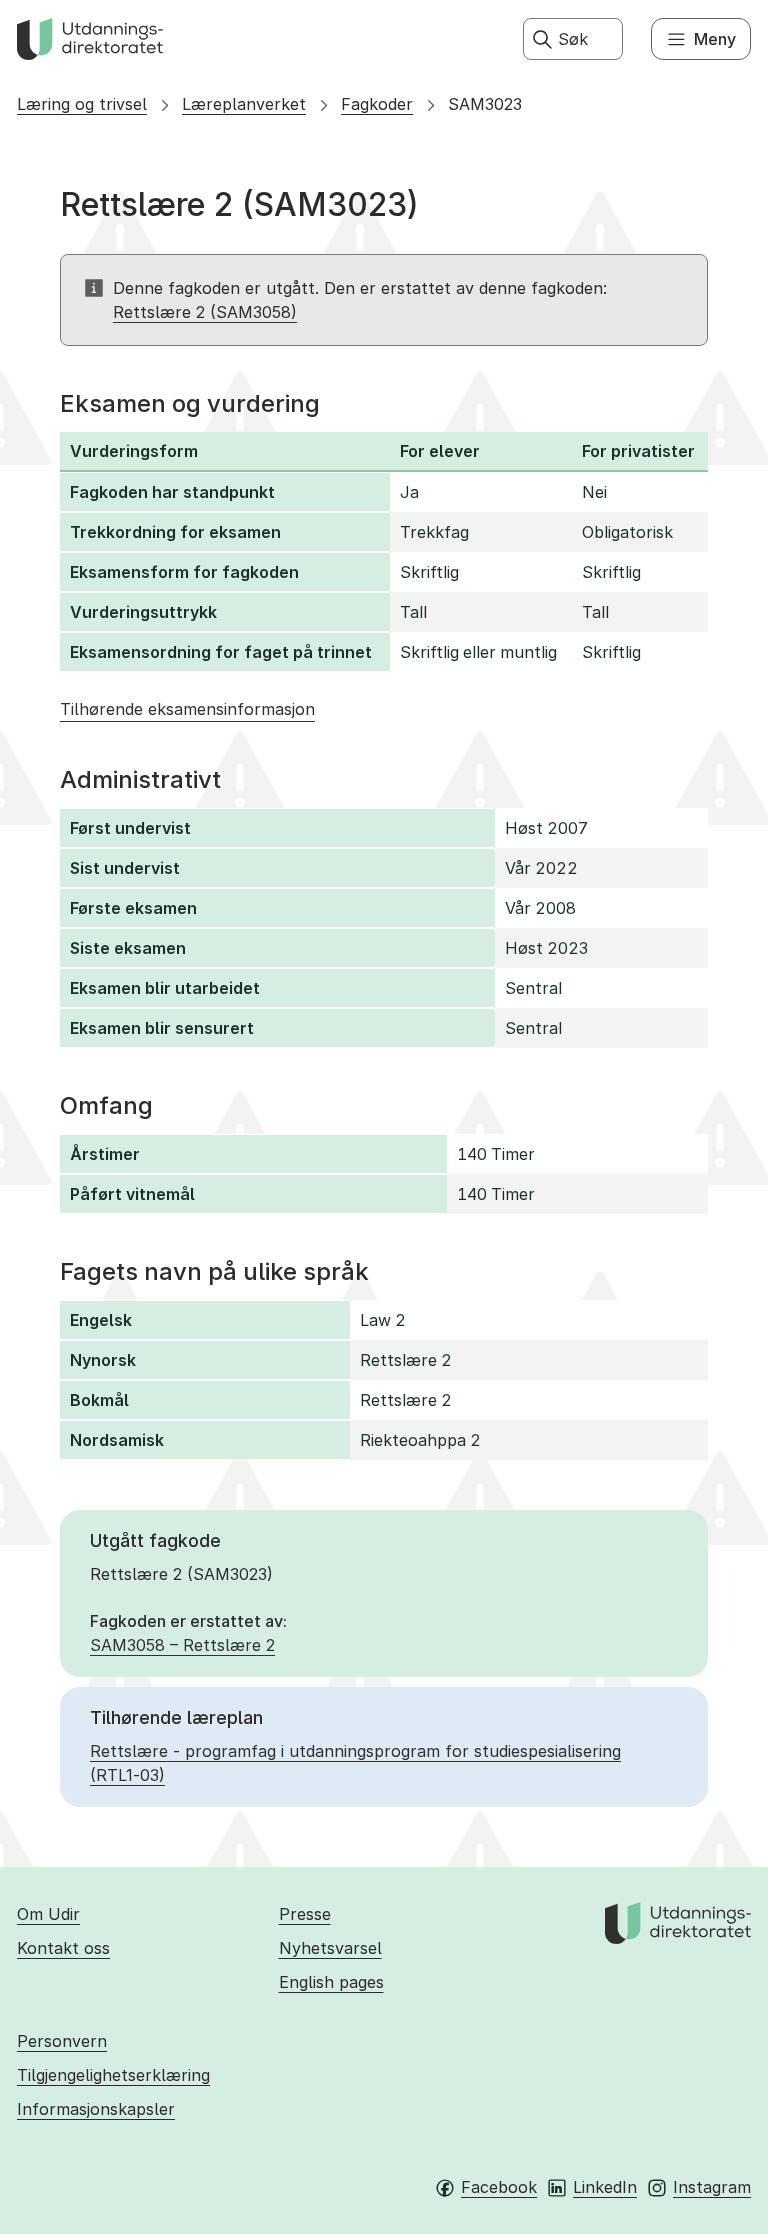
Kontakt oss (63, 1948)
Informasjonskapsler (96, 2109)
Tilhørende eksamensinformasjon (187, 709)
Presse (305, 1914)
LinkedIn (605, 2187)
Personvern (62, 2041)
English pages (331, 1982)
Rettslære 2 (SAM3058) (205, 312)
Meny (715, 39)
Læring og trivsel (82, 104)
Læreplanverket (244, 104)
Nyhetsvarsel (330, 1948)
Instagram (712, 2187)
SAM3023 (485, 104)
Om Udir (48, 1914)
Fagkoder (377, 104)
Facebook (499, 2187)
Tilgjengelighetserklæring (113, 2075)
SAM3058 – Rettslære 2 (182, 1645)
